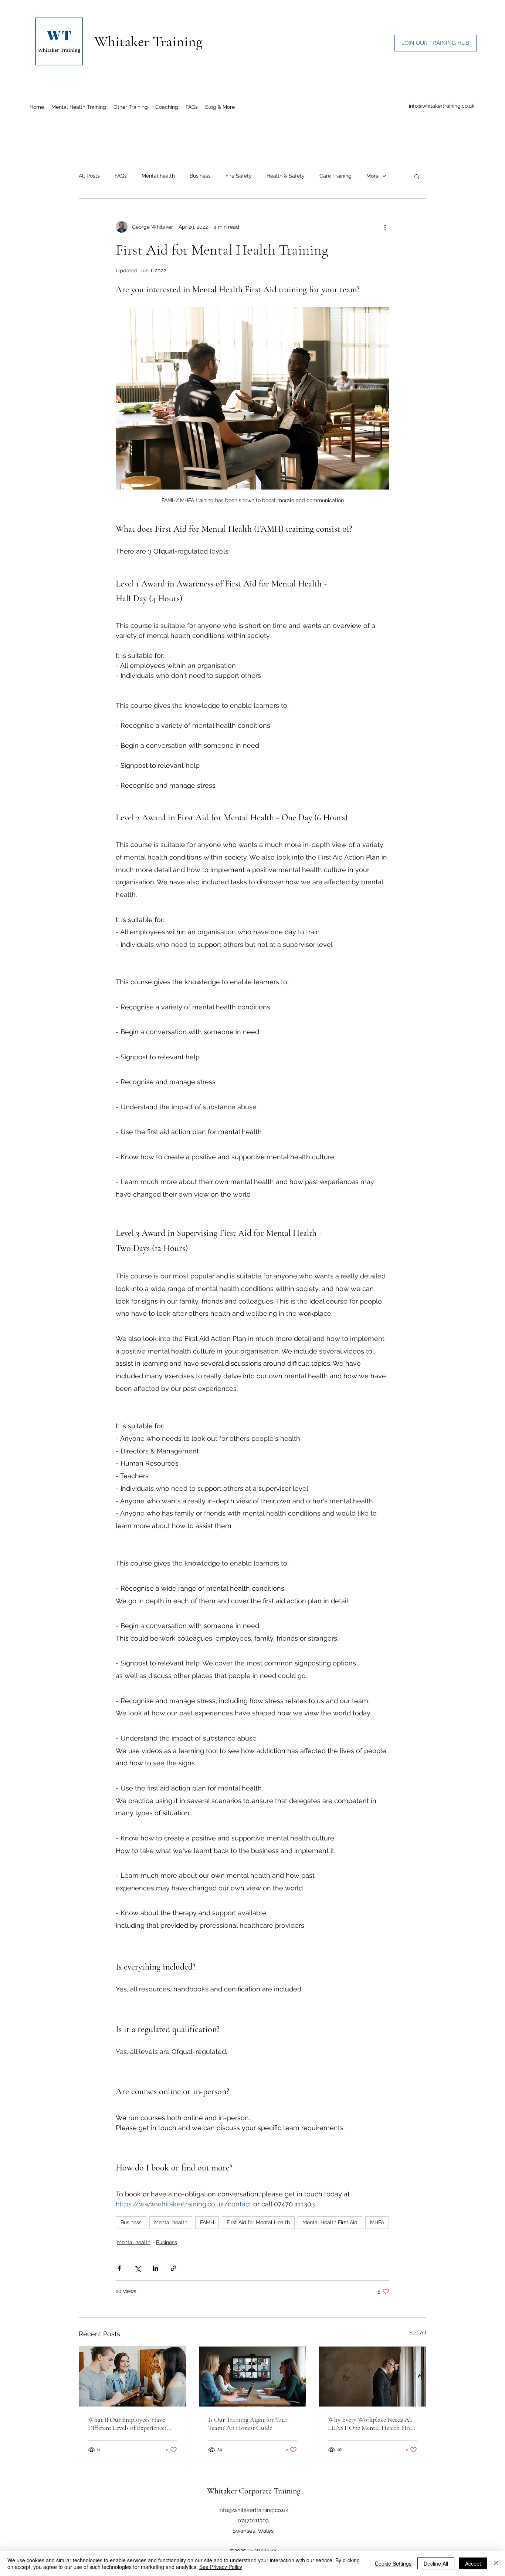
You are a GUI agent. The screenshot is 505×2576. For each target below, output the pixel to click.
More (372, 176)
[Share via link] (174, 2268)
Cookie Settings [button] (393, 2563)
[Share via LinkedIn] (155, 2268)
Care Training (335, 176)
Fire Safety (239, 176)
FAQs (121, 176)
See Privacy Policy (221, 2567)
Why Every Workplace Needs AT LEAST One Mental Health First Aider (370, 2424)
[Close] (496, 2563)
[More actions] (385, 227)
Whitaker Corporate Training (254, 2491)
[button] (220, 107)
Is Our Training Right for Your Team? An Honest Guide (248, 2424)
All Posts (89, 176)
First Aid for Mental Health (258, 2222)
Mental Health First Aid (330, 2222)
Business (200, 176)
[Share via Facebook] (119, 2268)
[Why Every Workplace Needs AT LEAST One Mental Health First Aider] (372, 2377)
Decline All (436, 2563)
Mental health (158, 176)
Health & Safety (286, 176)
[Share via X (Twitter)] (137, 2268)
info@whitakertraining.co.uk (442, 106)
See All (418, 2333)
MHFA (377, 2222)
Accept (473, 2563)
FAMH (207, 2222)
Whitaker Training (148, 41)
